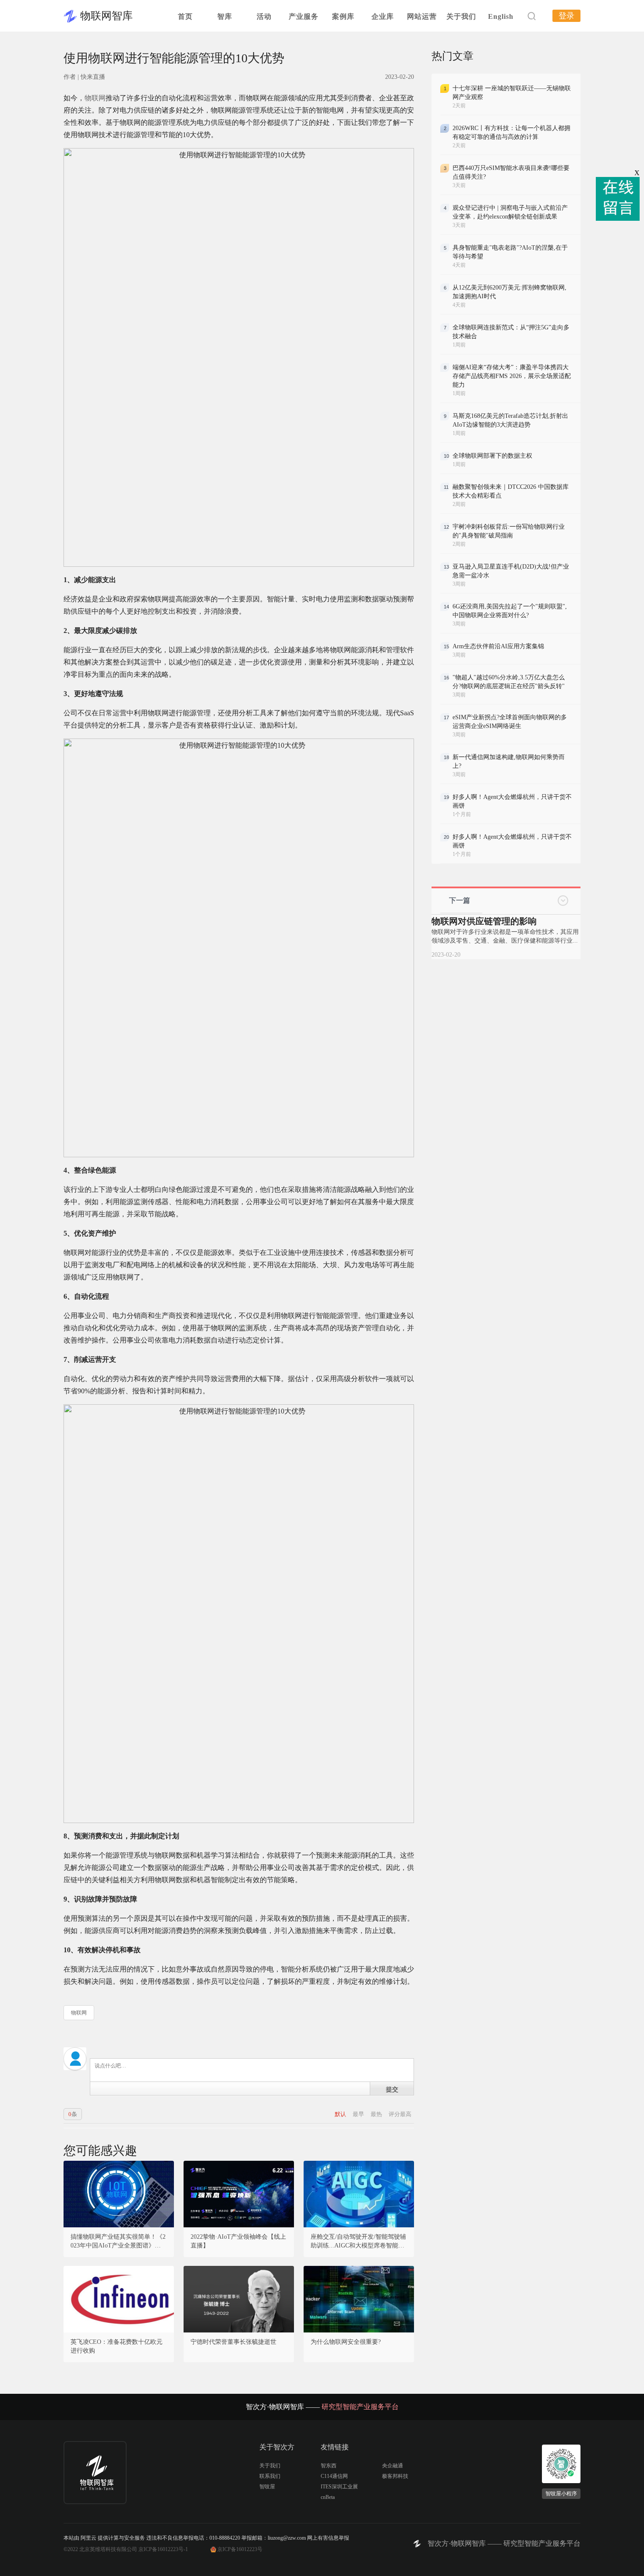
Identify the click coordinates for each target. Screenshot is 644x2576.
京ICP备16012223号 (240, 2549)
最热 (377, 2114)
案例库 (343, 16)
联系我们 (270, 2476)
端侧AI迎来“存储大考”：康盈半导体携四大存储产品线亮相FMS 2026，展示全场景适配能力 (512, 376)
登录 (566, 16)
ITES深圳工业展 (339, 2487)
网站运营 (422, 16)
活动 (264, 16)
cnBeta (328, 2497)
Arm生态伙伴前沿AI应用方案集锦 (498, 646)
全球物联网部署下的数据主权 (492, 456)
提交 (392, 2089)
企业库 (383, 16)
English (501, 16)
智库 (225, 16)
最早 (359, 2114)
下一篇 (460, 900)
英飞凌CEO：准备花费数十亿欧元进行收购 (117, 2346)
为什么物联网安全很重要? (346, 2342)
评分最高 (400, 2114)
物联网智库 (106, 16)
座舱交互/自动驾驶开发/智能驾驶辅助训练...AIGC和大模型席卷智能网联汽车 (358, 2242)
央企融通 (393, 2466)
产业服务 (304, 16)
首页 (185, 16)
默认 (341, 2114)
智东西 (329, 2466)
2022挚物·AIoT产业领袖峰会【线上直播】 (238, 2241)
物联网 (95, 98)
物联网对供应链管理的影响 (484, 921)
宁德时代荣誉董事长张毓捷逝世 (234, 2342)
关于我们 (461, 16)
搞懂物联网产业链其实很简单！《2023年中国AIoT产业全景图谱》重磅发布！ (119, 2242)
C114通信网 (334, 2476)
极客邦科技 (395, 2476)
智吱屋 (267, 2487)
